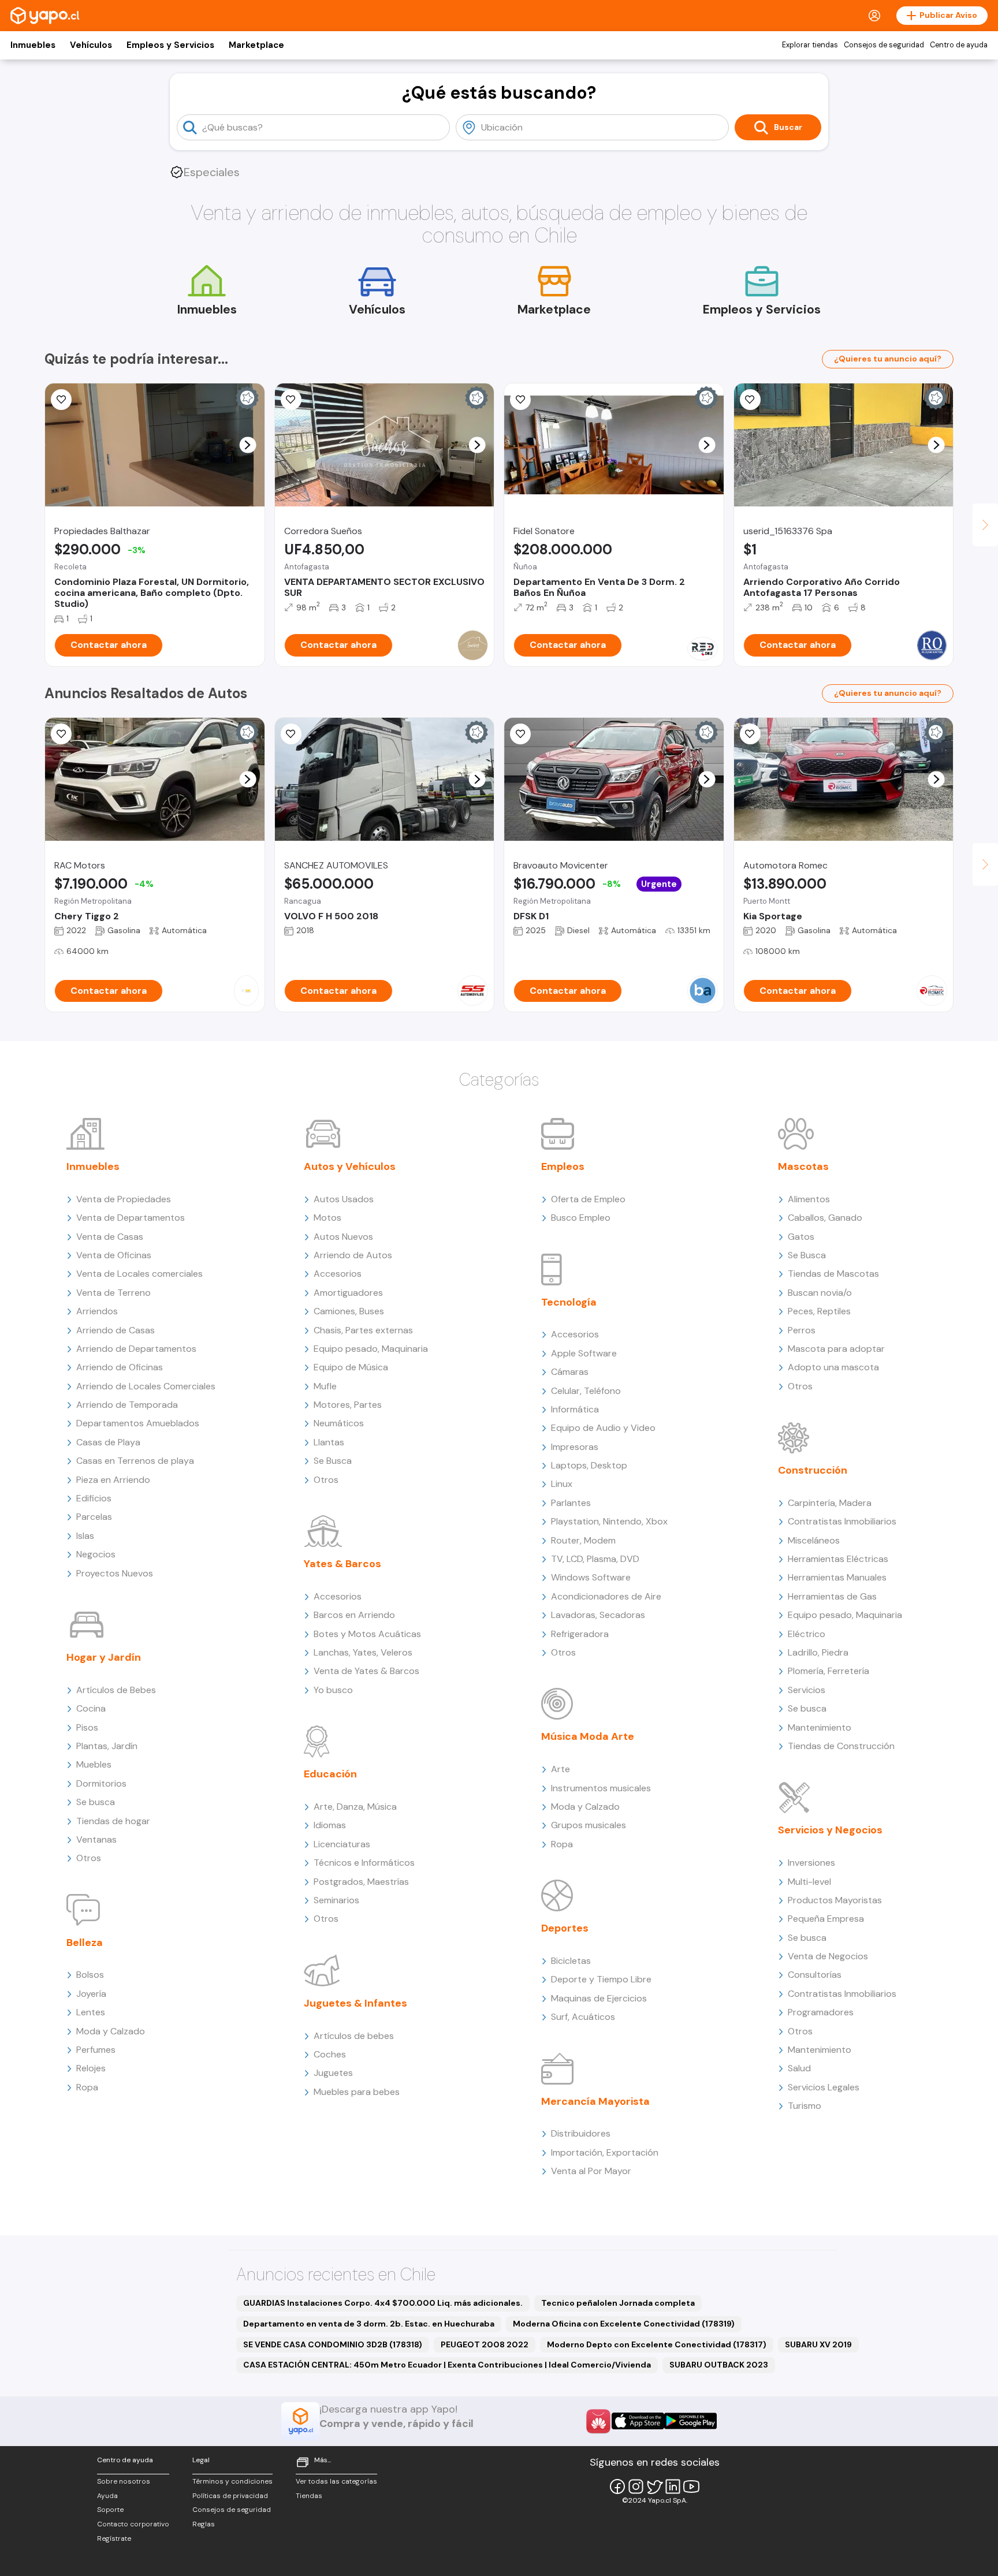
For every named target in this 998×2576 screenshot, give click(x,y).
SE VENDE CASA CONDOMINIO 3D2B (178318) (333, 2344)
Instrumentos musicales (601, 1788)
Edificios (94, 1498)
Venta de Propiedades (124, 1199)
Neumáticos (339, 1423)
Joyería (91, 1994)
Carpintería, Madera (830, 1503)
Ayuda (107, 2496)
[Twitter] (654, 2486)
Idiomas (330, 1825)
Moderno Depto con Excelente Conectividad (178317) (657, 2344)
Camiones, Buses (349, 1311)
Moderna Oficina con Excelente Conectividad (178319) (624, 2324)
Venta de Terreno (113, 1293)
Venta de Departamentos (131, 1218)
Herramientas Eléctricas (838, 1559)
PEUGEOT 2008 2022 (485, 2344)
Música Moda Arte (588, 1736)
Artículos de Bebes (116, 1690)
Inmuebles (33, 45)
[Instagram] (636, 2486)
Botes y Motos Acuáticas (367, 1634)
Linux (562, 1484)
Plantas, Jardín (107, 1746)
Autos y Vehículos (350, 1166)
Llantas (329, 1442)
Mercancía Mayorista (595, 2101)
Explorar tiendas (810, 45)
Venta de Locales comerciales (139, 1274)
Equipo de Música (351, 1367)
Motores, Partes (348, 1405)
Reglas (204, 2524)
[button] (247, 445)
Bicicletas (571, 1961)
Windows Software (591, 1577)
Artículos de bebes (354, 2036)
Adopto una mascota (833, 1367)
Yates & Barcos (342, 1564)
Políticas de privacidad (230, 2496)
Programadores (821, 2012)
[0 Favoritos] (750, 400)
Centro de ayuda (959, 45)
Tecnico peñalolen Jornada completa (618, 2303)
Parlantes (571, 1503)
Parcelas (94, 1517)
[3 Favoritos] (61, 400)
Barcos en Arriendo (354, 1615)
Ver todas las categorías (336, 2481)
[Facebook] (617, 2486)
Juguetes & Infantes (355, 2003)
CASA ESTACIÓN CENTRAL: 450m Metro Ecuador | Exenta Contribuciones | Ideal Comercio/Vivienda (447, 2365)
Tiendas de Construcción (841, 1746)
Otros (89, 1858)
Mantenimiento (820, 1727)
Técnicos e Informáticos (364, 1863)
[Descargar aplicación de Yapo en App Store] (638, 2421)
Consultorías (815, 1975)
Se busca (96, 1802)
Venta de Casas (110, 1237)
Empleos (563, 1166)
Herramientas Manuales (837, 1577)
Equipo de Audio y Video (603, 1428)
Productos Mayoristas (835, 1900)
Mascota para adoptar (836, 1349)
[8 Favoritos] (520, 400)
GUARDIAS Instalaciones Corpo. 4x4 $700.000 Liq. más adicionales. (383, 2303)
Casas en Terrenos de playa (135, 1461)
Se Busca (333, 1461)
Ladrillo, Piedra (818, 1652)
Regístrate (114, 2538)
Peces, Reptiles (819, 1311)
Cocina (91, 1708)
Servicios (807, 1690)
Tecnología (569, 1302)
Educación (330, 1774)
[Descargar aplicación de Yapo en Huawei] (598, 2421)
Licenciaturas (342, 1844)
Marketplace (256, 45)
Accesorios (338, 1274)
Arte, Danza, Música (355, 1807)
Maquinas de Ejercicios (599, 1998)
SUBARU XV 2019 (818, 2344)
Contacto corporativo (133, 2524)
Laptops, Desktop (589, 1465)
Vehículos (91, 45)
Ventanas (96, 1839)
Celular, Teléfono (586, 1391)
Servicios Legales (824, 2087)
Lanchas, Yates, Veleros (363, 1652)
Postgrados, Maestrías (361, 1882)
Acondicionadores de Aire (606, 1596)
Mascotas (803, 1166)
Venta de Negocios (828, 1956)
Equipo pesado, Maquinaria (371, 1349)
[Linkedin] (673, 2486)
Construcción (813, 1470)
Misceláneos (814, 1540)
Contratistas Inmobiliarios (842, 1521)
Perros (802, 1330)
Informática (575, 1409)
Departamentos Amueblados (138, 1423)
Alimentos (809, 1199)
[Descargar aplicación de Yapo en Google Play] (690, 2421)
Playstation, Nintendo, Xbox (609, 1521)
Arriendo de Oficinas (120, 1367)
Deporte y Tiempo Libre (601, 1979)
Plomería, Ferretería (828, 1671)
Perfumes (96, 2050)
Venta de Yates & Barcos (366, 1671)
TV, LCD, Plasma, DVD (595, 1559)
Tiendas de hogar (113, 1821)
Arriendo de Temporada (127, 1405)
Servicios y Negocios (830, 1830)
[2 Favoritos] (291, 400)
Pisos (87, 1727)
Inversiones (811, 1863)
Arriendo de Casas (116, 1330)
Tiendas (309, 2496)
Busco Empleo (581, 1218)
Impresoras (575, 1447)
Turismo (805, 2106)
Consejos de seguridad (884, 45)
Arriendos (97, 1311)
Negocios (96, 1554)
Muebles (94, 1764)
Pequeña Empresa (826, 1919)
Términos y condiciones (232, 2481)
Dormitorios (101, 1783)
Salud (799, 2068)
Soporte (110, 2510)
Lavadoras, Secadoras (598, 1615)
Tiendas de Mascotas (833, 1274)
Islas (85, 1536)
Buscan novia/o (820, 1293)
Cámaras (570, 1372)
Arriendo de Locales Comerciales (146, 1386)
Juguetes (333, 2073)
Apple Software (584, 1353)
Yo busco (333, 1690)
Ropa (87, 2087)
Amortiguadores (348, 1293)
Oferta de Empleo (588, 1199)
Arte (561, 1769)
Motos (327, 1218)
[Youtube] (691, 2486)
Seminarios (336, 1900)
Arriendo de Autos (353, 1255)
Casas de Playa (108, 1442)
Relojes (91, 2068)
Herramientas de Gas (832, 1596)
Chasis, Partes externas (363, 1330)
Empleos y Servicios (170, 45)
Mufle (325, 1386)
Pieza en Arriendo (113, 1480)
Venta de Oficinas (114, 1255)
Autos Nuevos (343, 1237)
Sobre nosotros (124, 2481)
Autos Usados (344, 1199)
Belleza (85, 1943)
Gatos (801, 1237)
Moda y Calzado (111, 2031)
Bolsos (90, 1975)
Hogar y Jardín (104, 1657)
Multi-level (809, 1882)
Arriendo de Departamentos (136, 1349)
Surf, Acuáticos (583, 2017)
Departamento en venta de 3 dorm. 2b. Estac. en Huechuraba (369, 2324)
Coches (330, 2054)
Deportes (565, 1928)
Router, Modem (583, 1540)
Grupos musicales (589, 1825)
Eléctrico (807, 1634)
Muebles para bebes (357, 2092)
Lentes (91, 2012)
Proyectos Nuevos (115, 1573)
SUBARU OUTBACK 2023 (719, 2365)
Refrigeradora (580, 1634)
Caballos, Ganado (825, 1218)
